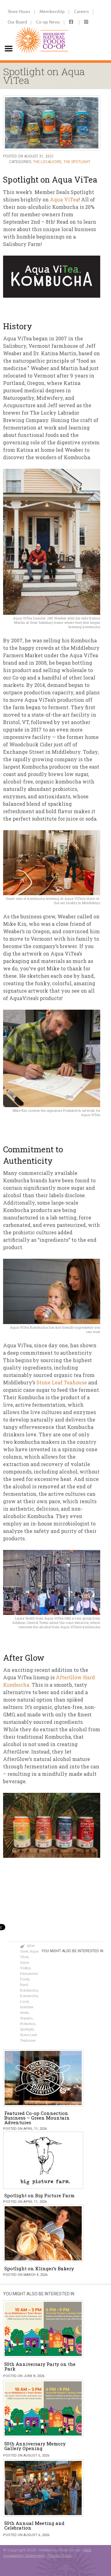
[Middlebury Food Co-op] (40, 30)
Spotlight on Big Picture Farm (39, 2195)
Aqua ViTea (64, 199)
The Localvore (47, 162)
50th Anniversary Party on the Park (40, 2366)
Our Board (17, 22)
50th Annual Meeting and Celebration (34, 2525)
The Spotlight (77, 162)
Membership (52, 11)
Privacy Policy (60, 2555)
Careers (81, 11)
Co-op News (48, 22)
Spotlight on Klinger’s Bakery (39, 2268)
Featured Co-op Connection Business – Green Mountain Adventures (37, 2118)
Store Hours (19, 11)
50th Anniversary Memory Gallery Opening (35, 2446)
